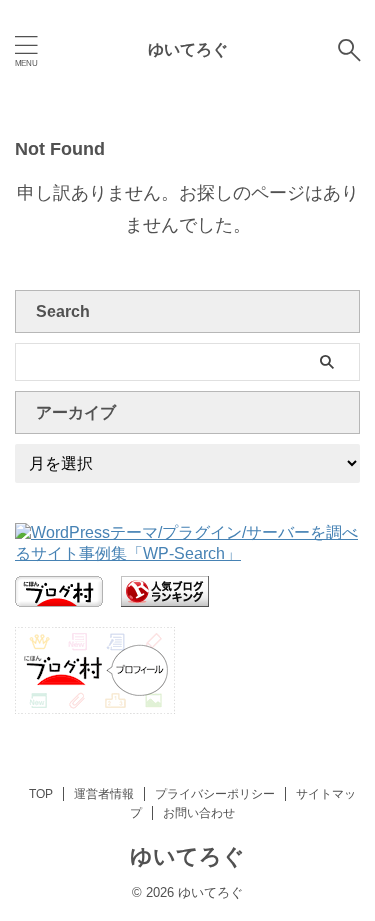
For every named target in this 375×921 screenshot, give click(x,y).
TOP (41, 794)
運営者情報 (104, 794)
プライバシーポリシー (215, 794)
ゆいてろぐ (188, 49)
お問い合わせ (199, 813)
